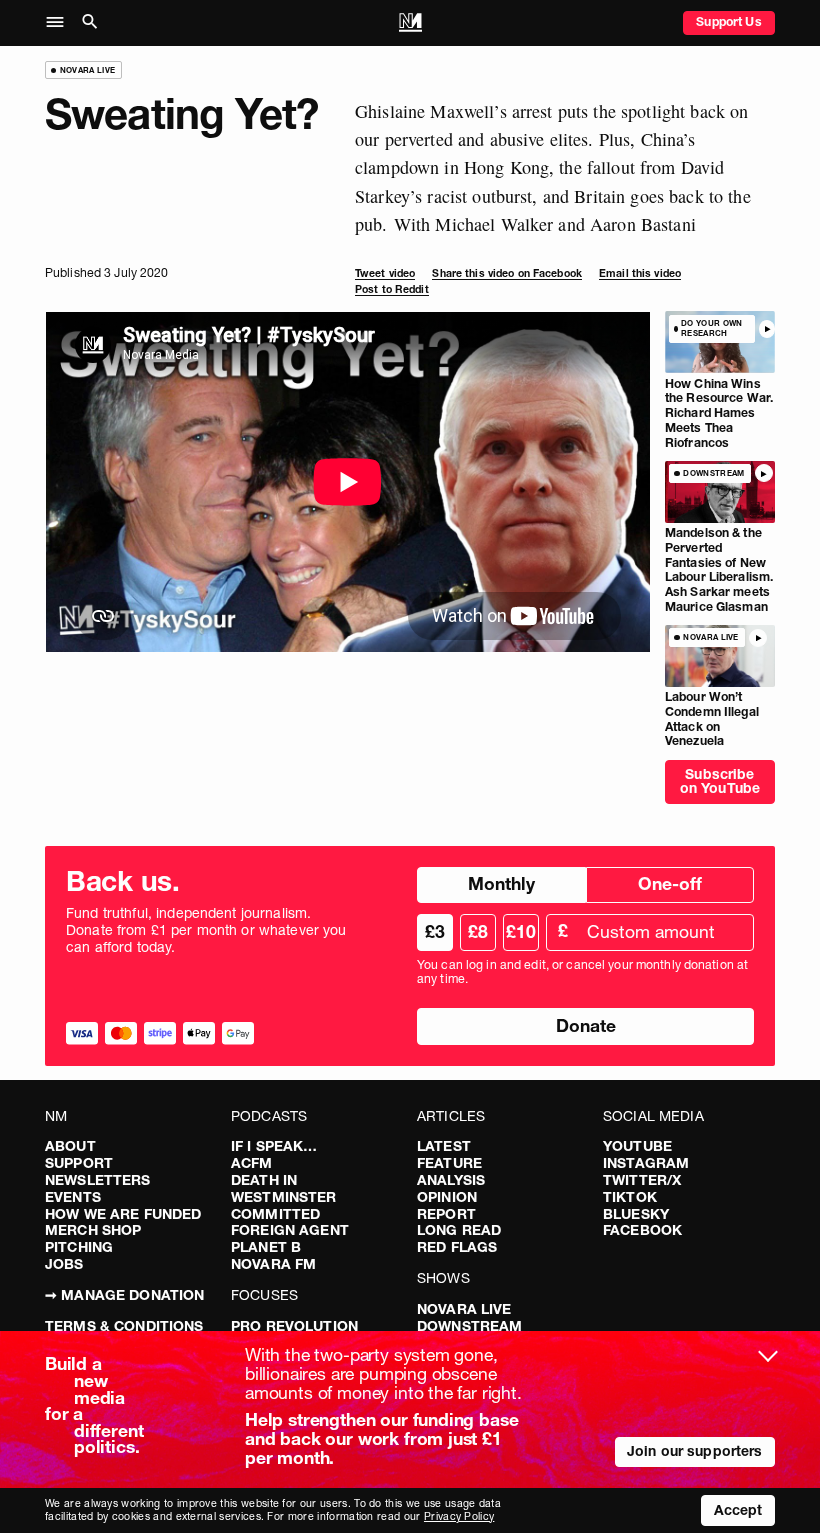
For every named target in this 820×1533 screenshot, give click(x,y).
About (70, 1146)
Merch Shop (93, 1230)
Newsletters (98, 1180)
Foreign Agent (290, 1230)
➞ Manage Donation (124, 1295)
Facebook (642, 1230)
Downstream (469, 1326)
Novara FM (273, 1264)
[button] (60, 23)
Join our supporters (695, 1451)
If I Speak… (274, 1146)
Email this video (640, 273)
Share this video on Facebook (506, 273)
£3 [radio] (435, 931)
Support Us (728, 21)
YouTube (637, 1146)
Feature (449, 1163)
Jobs (64, 1264)
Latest (444, 1146)
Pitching (79, 1247)
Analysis (451, 1180)
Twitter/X (642, 1180)
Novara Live (464, 1309)
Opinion (447, 1197)
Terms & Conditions (124, 1326)
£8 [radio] (478, 931)
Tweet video (385, 273)
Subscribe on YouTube (720, 781)
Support (79, 1163)
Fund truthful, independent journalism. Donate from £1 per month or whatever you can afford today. (206, 930)
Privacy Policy (459, 1516)
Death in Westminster (284, 1188)
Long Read (459, 1230)
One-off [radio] (670, 883)
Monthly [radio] (501, 883)
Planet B (266, 1247)
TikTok (630, 1197)
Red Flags (457, 1247)
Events (73, 1197)
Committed (275, 1214)
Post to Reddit (392, 289)
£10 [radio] (521, 931)
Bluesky (636, 1214)
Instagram (646, 1163)
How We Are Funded (123, 1214)
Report (446, 1214)
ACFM (252, 1163)
